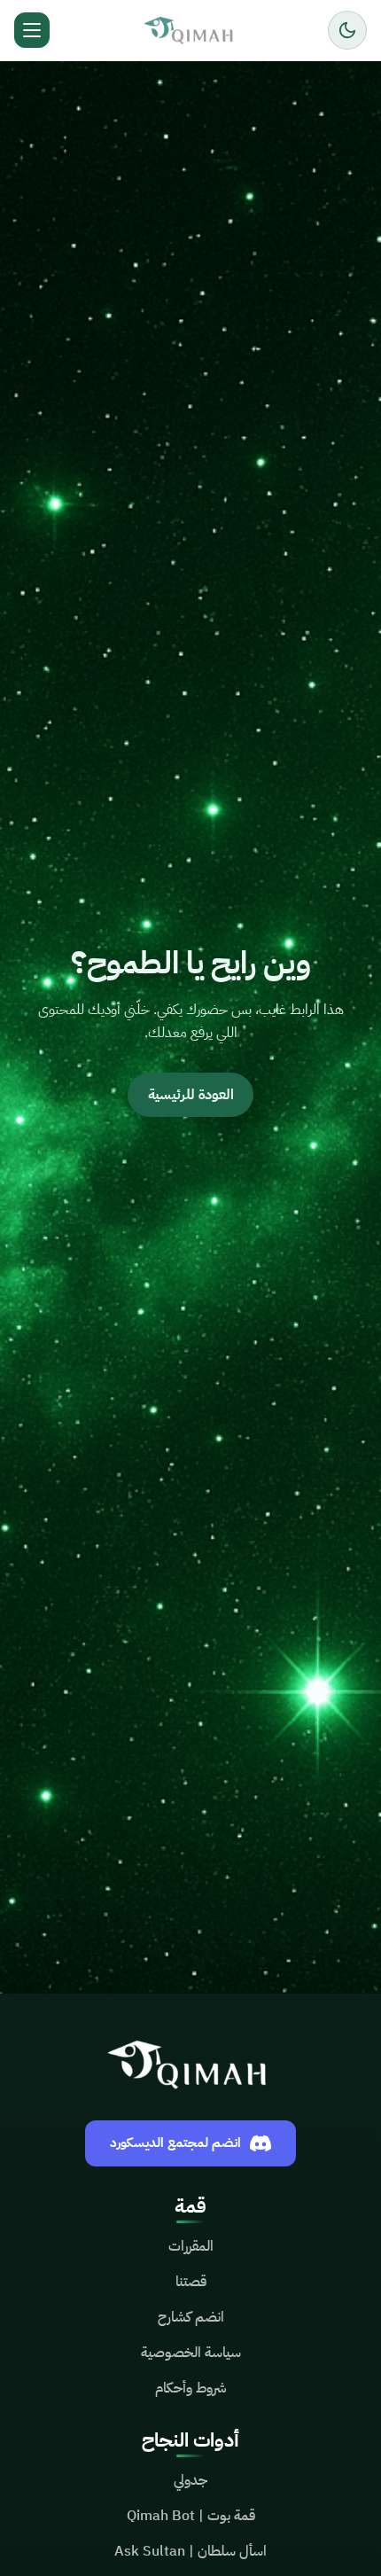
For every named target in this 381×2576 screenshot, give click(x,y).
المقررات (191, 2246)
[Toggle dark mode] (347, 30)
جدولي (190, 2480)
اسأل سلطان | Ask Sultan (190, 2551)
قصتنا (191, 2282)
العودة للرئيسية (191, 1095)
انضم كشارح (191, 2317)
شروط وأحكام (191, 2388)
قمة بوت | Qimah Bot (191, 2516)
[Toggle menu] (32, 30)
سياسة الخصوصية (191, 2353)
